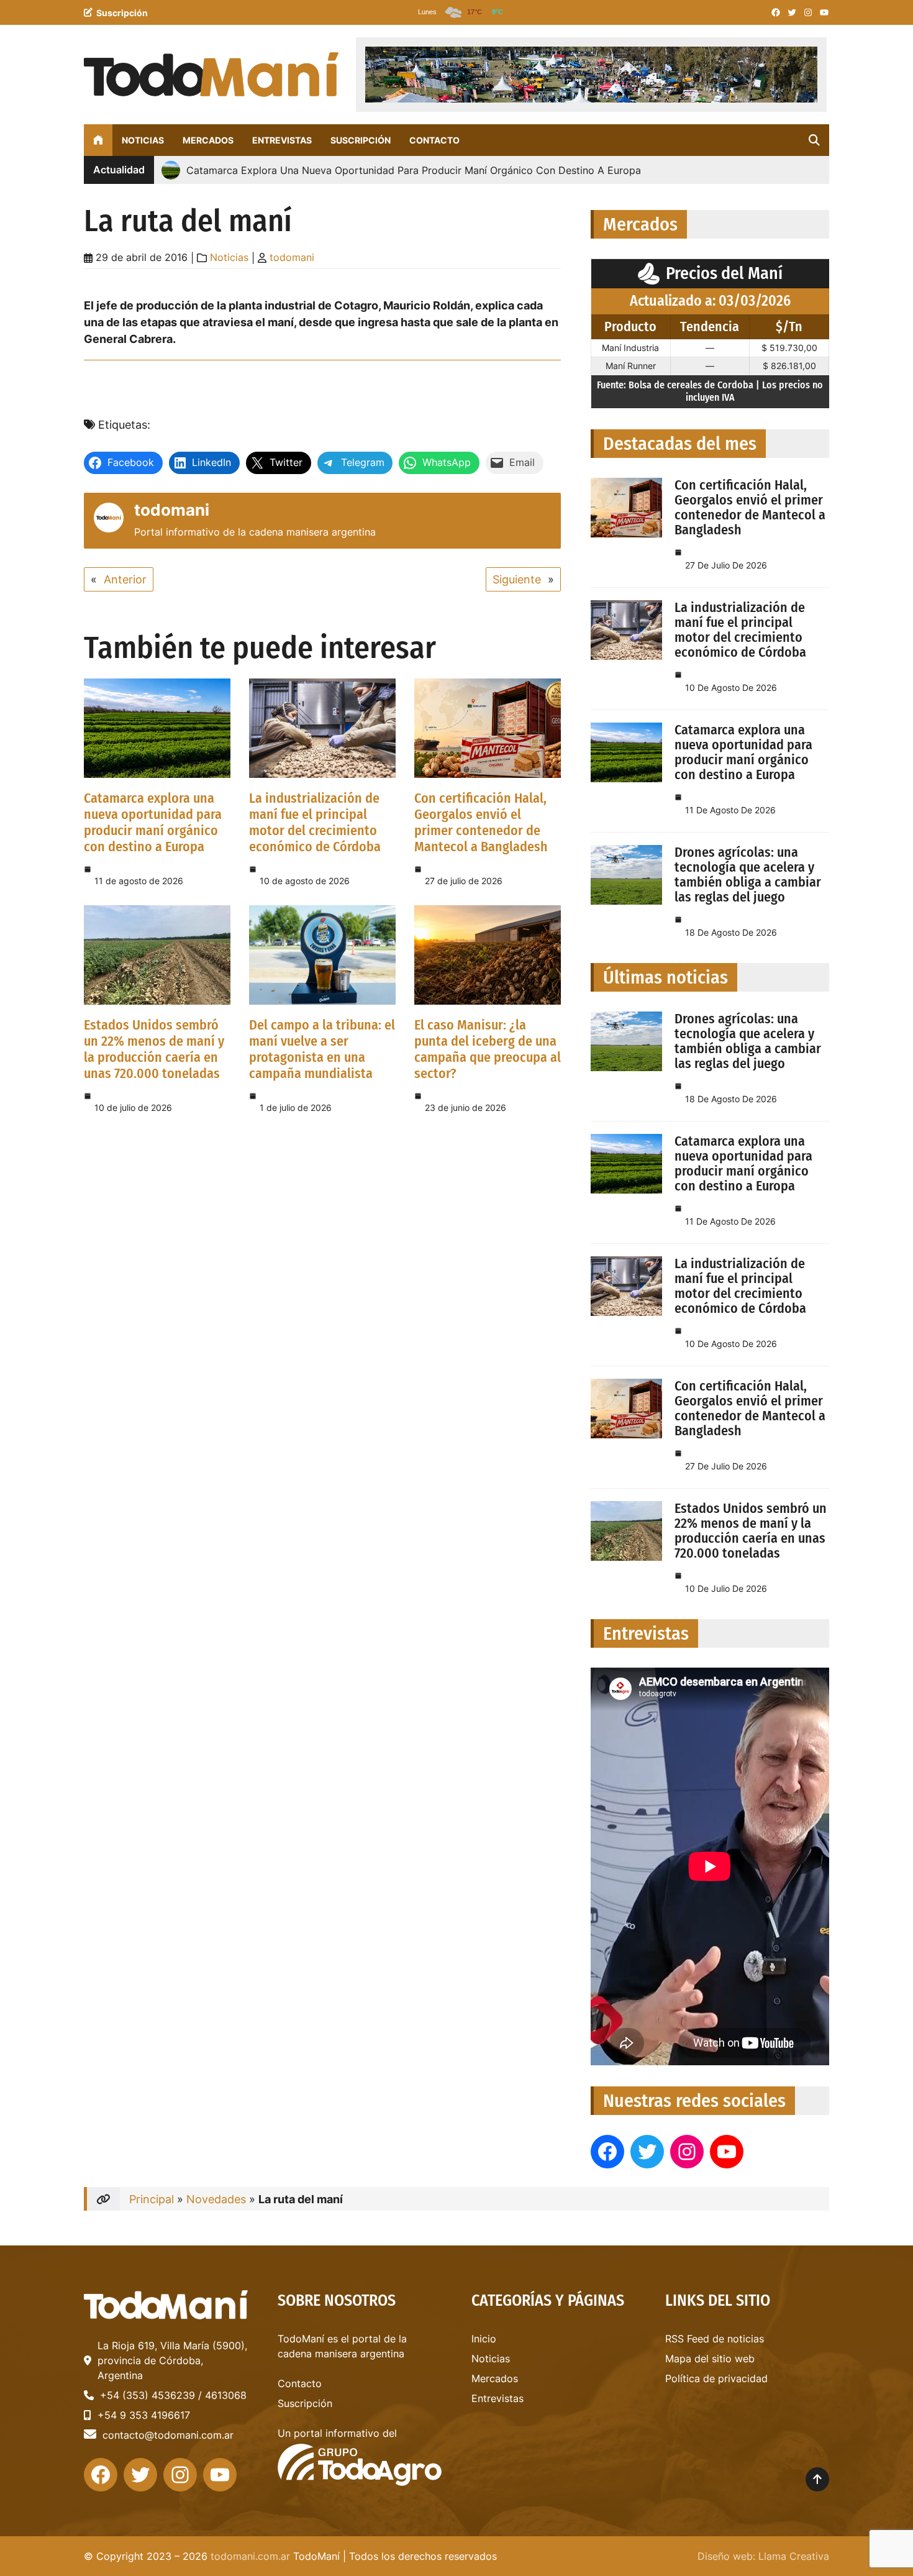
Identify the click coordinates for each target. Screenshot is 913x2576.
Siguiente (517, 579)
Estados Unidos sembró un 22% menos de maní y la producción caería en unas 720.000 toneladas (154, 1049)
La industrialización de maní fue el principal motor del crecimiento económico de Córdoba (315, 822)
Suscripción (122, 13)
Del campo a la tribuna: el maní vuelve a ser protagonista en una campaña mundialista (322, 1049)
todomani (292, 257)
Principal (152, 2199)
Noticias (229, 257)
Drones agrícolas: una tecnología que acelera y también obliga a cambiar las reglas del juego (748, 875)
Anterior (125, 579)
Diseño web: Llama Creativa (763, 2556)
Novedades (216, 2199)
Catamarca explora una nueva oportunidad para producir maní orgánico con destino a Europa (153, 822)
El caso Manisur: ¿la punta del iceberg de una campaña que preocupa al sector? (488, 1049)
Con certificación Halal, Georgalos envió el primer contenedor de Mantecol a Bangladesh (481, 822)
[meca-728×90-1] (591, 75)
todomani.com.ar (250, 2556)
